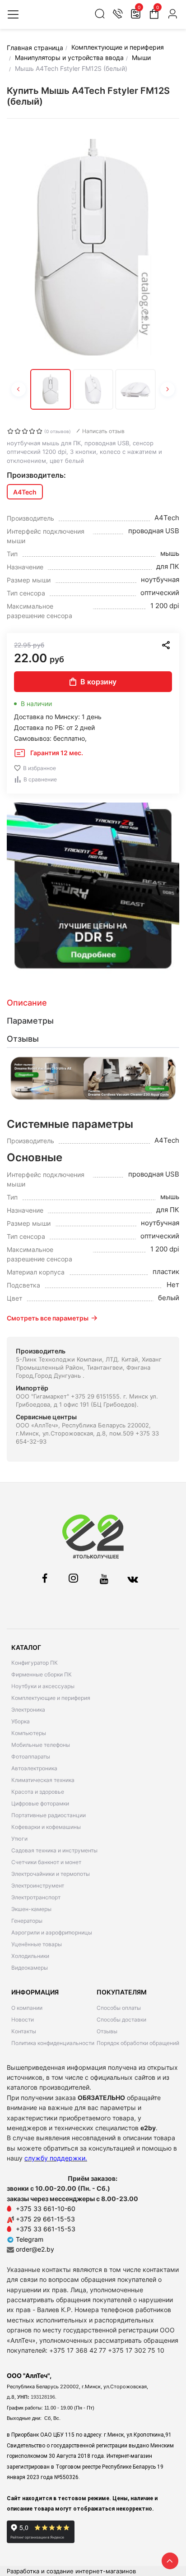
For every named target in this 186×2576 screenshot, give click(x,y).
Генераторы (27, 1921)
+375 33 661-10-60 (46, 2209)
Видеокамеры (30, 1968)
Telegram (29, 2239)
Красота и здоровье (38, 1792)
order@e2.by (35, 2249)
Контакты (24, 2031)
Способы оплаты (119, 2008)
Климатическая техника (43, 1780)
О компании (27, 2008)
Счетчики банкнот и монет (46, 1862)
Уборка (21, 1721)
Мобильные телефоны (41, 1745)
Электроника (28, 1710)
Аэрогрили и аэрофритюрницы (52, 1932)
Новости (23, 2020)
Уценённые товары (37, 1944)
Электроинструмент (38, 1886)
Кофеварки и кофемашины (46, 1827)
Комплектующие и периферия (51, 1698)
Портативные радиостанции (49, 1815)
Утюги (19, 1839)
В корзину (98, 682)
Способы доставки (121, 2020)
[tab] (93, 1003)
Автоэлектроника (34, 1768)
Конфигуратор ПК (35, 1663)
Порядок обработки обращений (138, 2043)
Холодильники (30, 1956)
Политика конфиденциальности (53, 2043)
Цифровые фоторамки (40, 1803)
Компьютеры (29, 1733)
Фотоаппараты (31, 1757)
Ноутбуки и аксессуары (43, 1686)
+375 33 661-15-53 (46, 2229)
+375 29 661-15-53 (45, 2219)
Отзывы (107, 2031)
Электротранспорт (36, 1897)
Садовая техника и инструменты (54, 1850)
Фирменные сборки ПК (42, 1674)
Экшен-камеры (31, 1909)
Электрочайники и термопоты (51, 1874)
